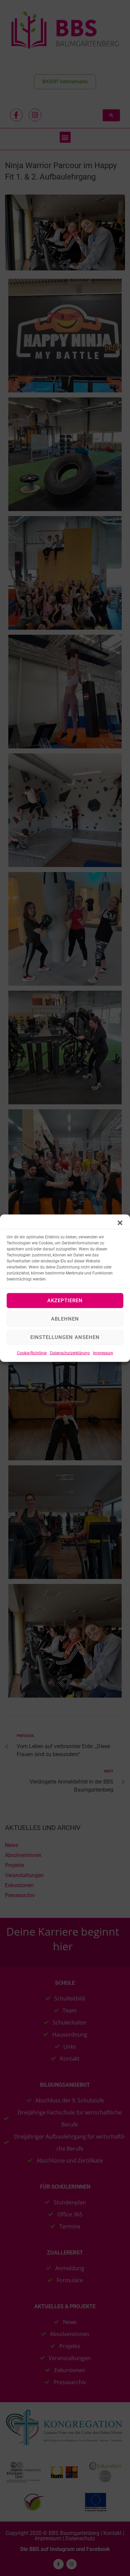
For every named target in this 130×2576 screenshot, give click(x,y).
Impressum (103, 1353)
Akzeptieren (65, 1301)
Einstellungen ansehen (65, 1337)
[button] (120, 1223)
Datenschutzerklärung (70, 1353)
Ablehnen (65, 1319)
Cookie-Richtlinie (32, 1353)
